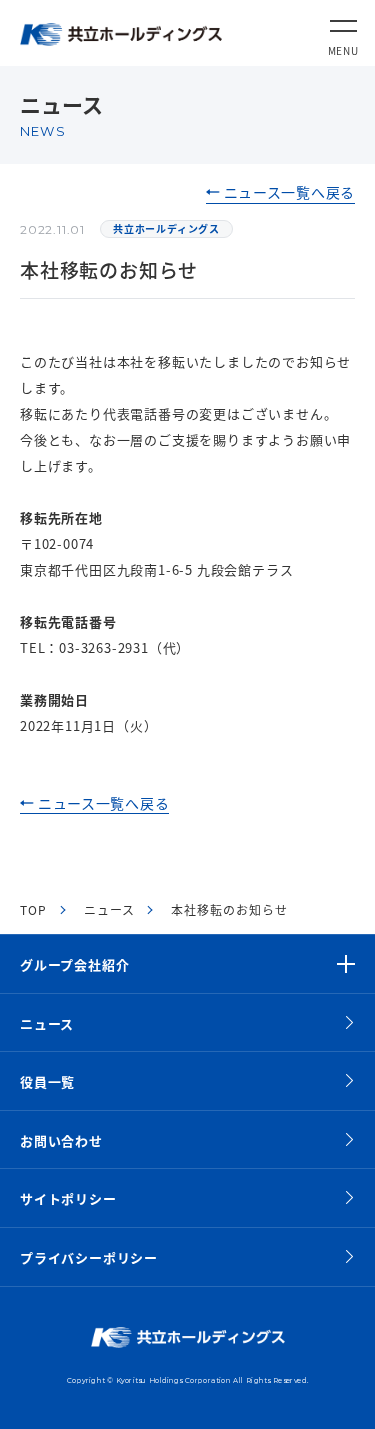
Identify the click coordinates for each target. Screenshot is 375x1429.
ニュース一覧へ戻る (289, 192)
